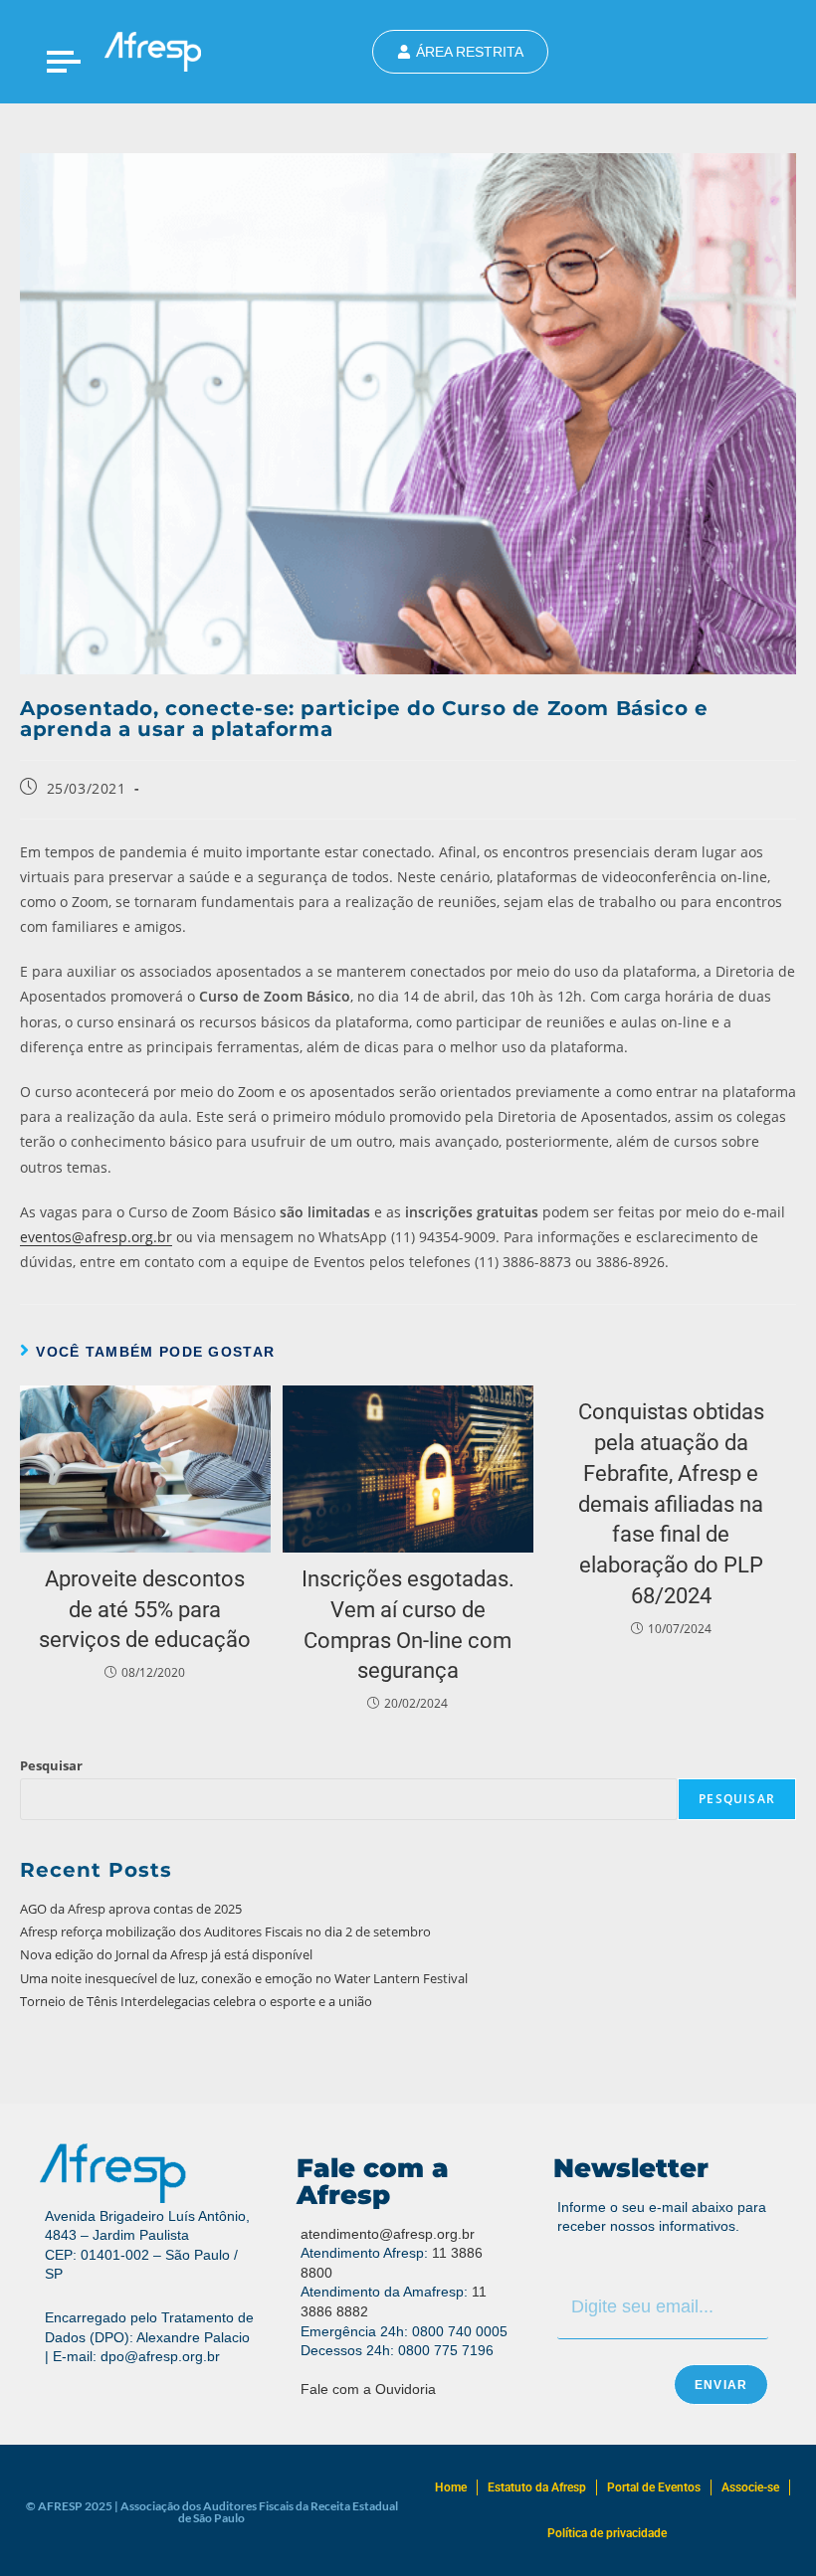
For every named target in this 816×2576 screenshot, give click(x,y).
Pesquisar (51, 1765)
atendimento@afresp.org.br (388, 2234)
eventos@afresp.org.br (96, 1237)
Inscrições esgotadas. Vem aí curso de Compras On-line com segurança (408, 1625)
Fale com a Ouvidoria (368, 2389)
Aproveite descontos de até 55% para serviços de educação (145, 1610)
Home (451, 2487)
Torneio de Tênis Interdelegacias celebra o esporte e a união (196, 2001)
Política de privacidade (607, 2533)
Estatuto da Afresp (537, 2487)
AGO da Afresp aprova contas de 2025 (131, 1909)
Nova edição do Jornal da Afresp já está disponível (166, 1954)
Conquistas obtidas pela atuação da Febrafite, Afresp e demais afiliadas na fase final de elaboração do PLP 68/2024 (671, 1504)
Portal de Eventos (654, 2487)
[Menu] (64, 61)
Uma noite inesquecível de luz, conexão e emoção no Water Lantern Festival (244, 1978)
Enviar (721, 2385)
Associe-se (750, 2487)
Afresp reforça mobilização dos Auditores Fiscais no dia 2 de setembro (225, 1932)
